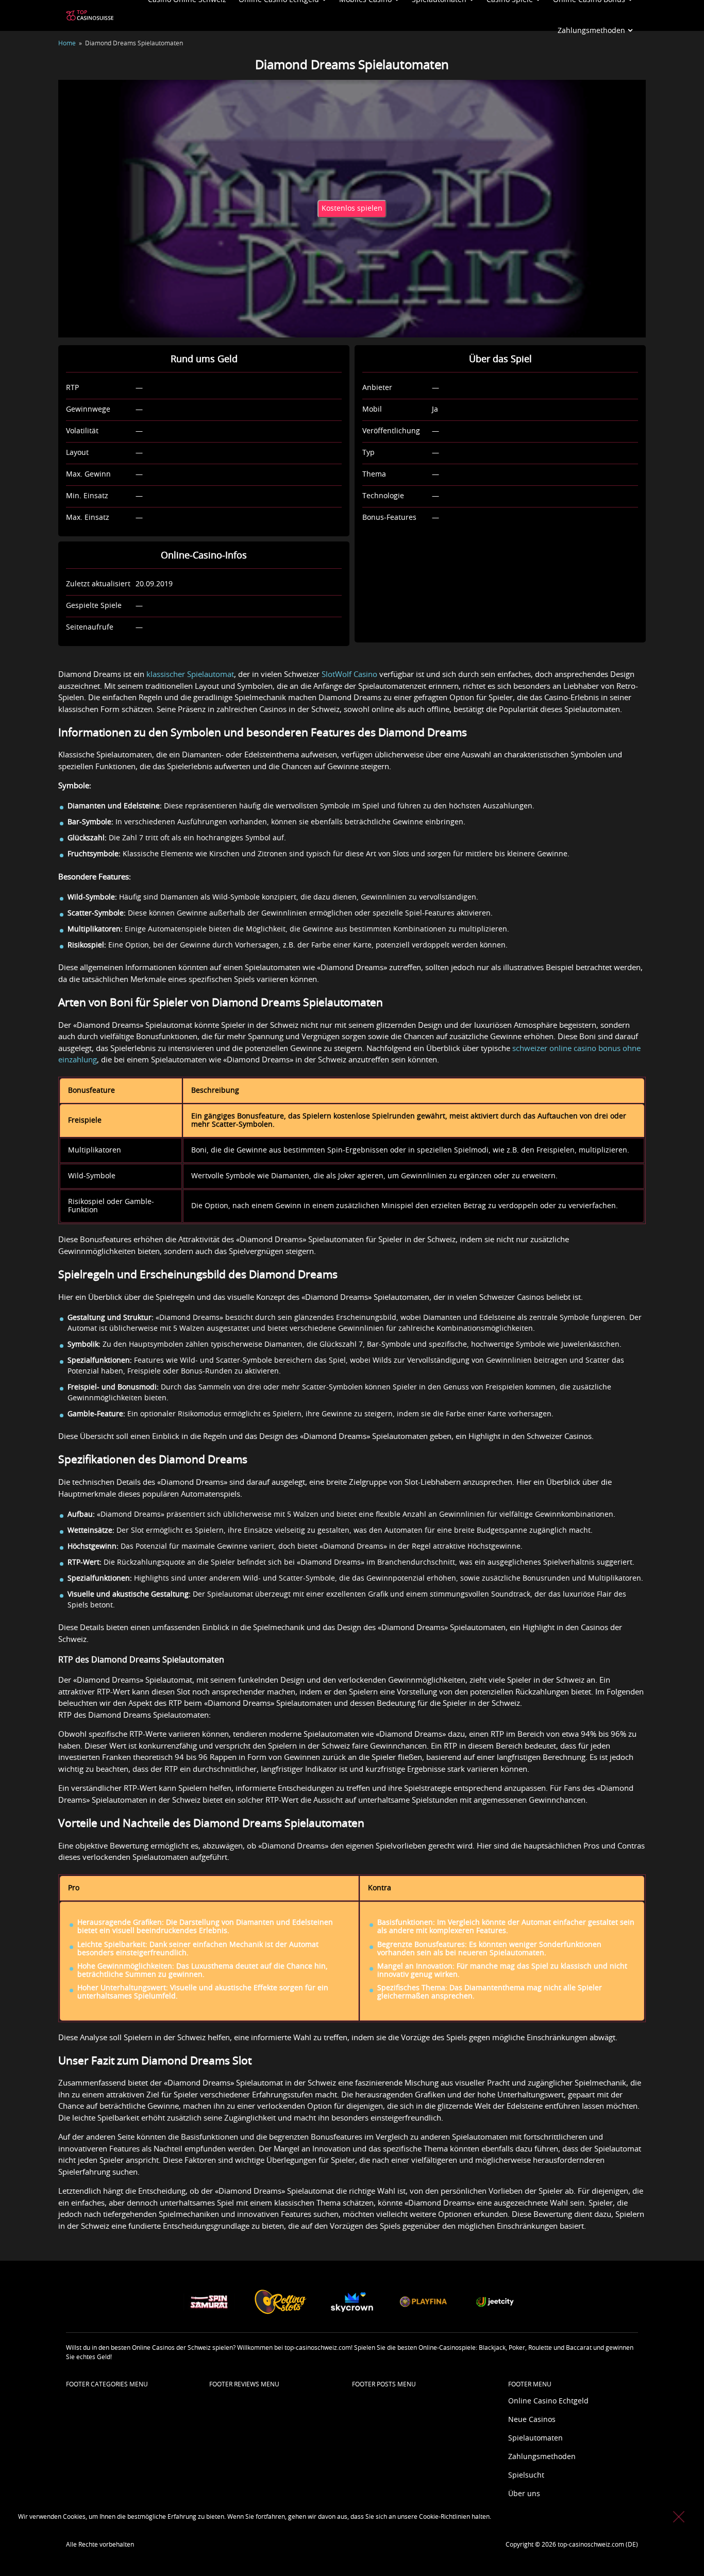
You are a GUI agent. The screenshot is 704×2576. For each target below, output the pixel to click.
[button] (209, 2302)
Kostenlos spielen (352, 209)
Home (67, 43)
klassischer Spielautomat (190, 675)
